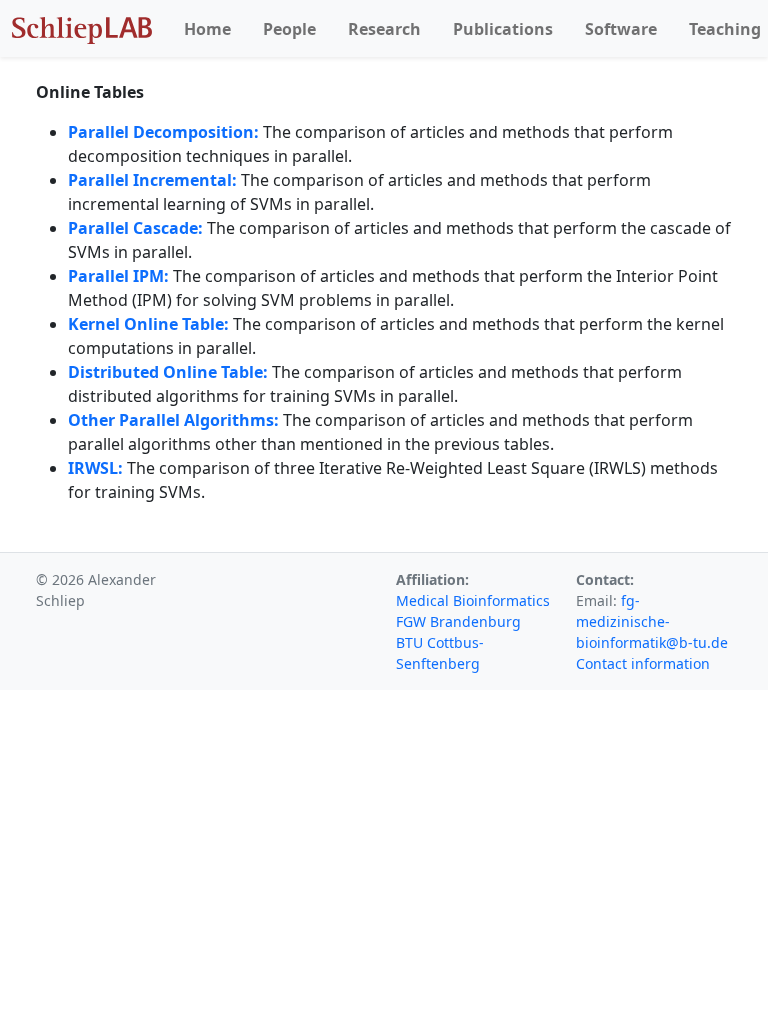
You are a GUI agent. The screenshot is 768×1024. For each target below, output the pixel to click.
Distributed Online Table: (168, 372)
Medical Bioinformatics (473, 600)
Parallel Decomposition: (163, 132)
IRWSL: (95, 468)
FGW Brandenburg (458, 621)
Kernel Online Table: (148, 324)
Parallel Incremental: (152, 180)
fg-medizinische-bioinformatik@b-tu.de (652, 621)
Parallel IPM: (118, 276)
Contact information (643, 663)
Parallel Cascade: (135, 228)
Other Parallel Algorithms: (175, 420)
